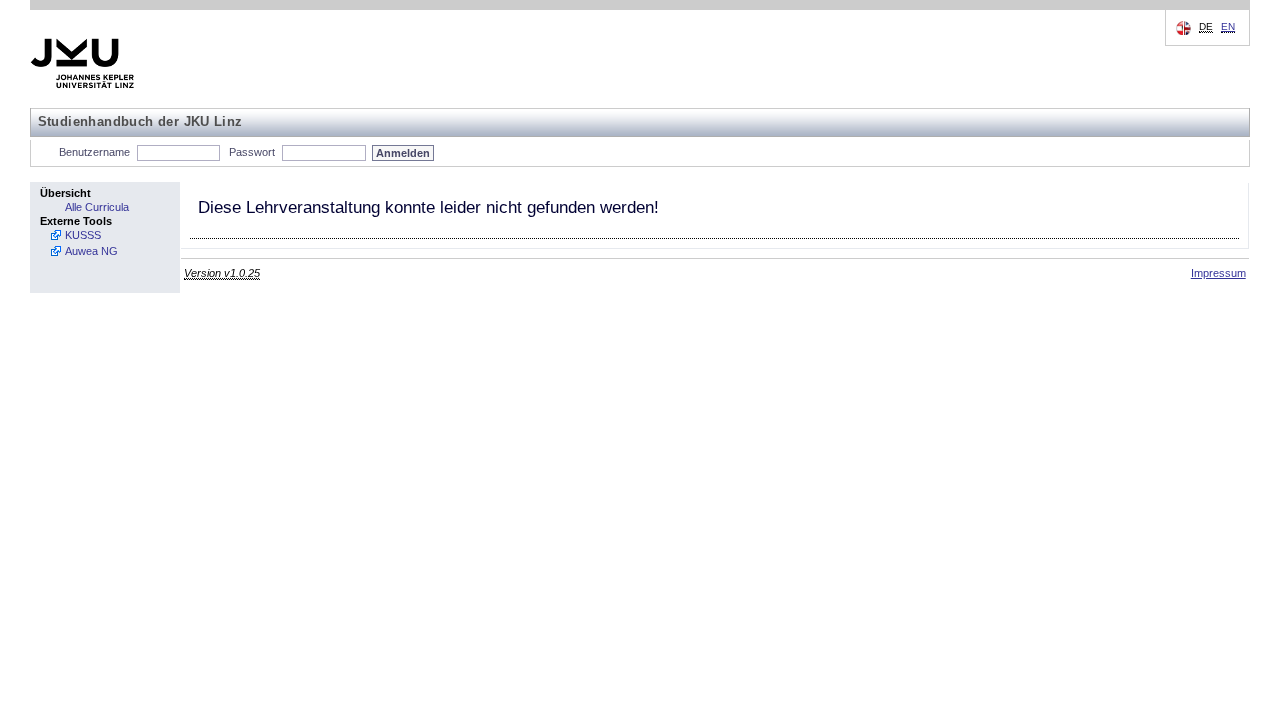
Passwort (252, 152)
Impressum (1218, 273)
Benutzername (94, 152)
